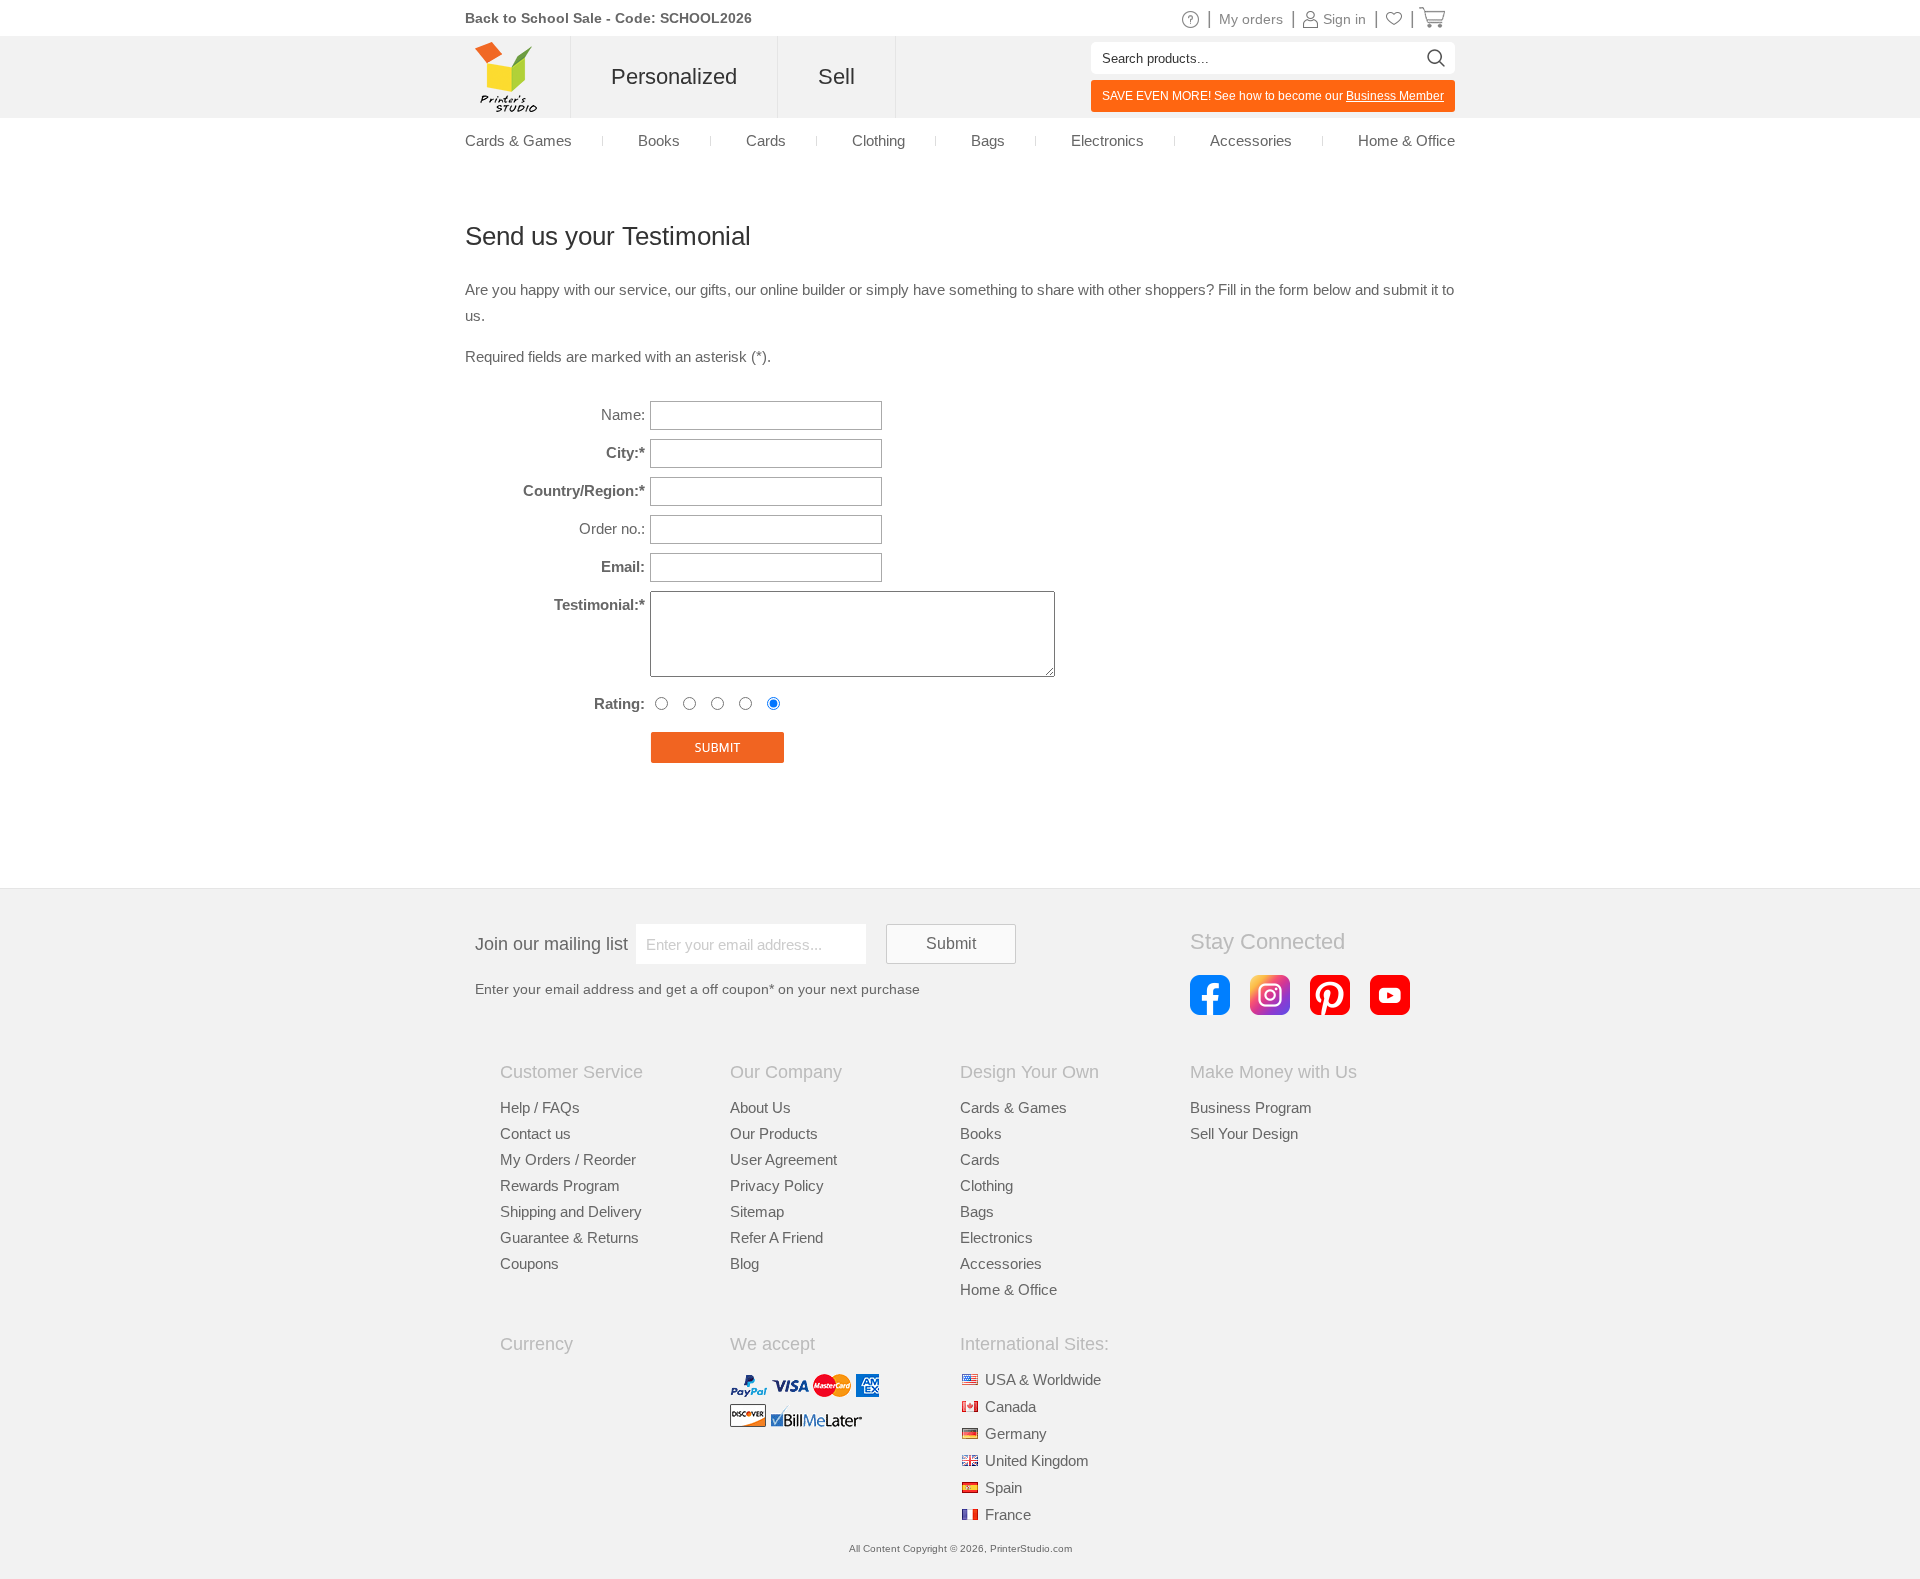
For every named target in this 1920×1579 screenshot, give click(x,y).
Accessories (1001, 1263)
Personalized (674, 76)
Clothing (986, 1185)
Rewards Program (560, 1185)
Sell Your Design (1244, 1133)
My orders (1251, 19)
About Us (760, 1107)
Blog (744, 1263)
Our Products (774, 1133)
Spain (1003, 1487)
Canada (1010, 1406)
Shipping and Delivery (571, 1211)
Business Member (1395, 96)
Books (981, 1133)
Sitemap (757, 1211)
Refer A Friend (776, 1237)
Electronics (996, 1237)
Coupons (529, 1263)
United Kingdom (1037, 1460)
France (1008, 1514)
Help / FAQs (540, 1107)
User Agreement (783, 1159)
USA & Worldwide (1043, 1379)
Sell (836, 76)
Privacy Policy (777, 1185)
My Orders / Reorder (568, 1159)
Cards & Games (1013, 1107)
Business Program (1251, 1107)
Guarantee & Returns (569, 1237)
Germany (1016, 1433)
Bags (977, 1211)
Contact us (535, 1133)
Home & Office (1008, 1289)
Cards (980, 1159)
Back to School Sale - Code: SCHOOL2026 (608, 18)
